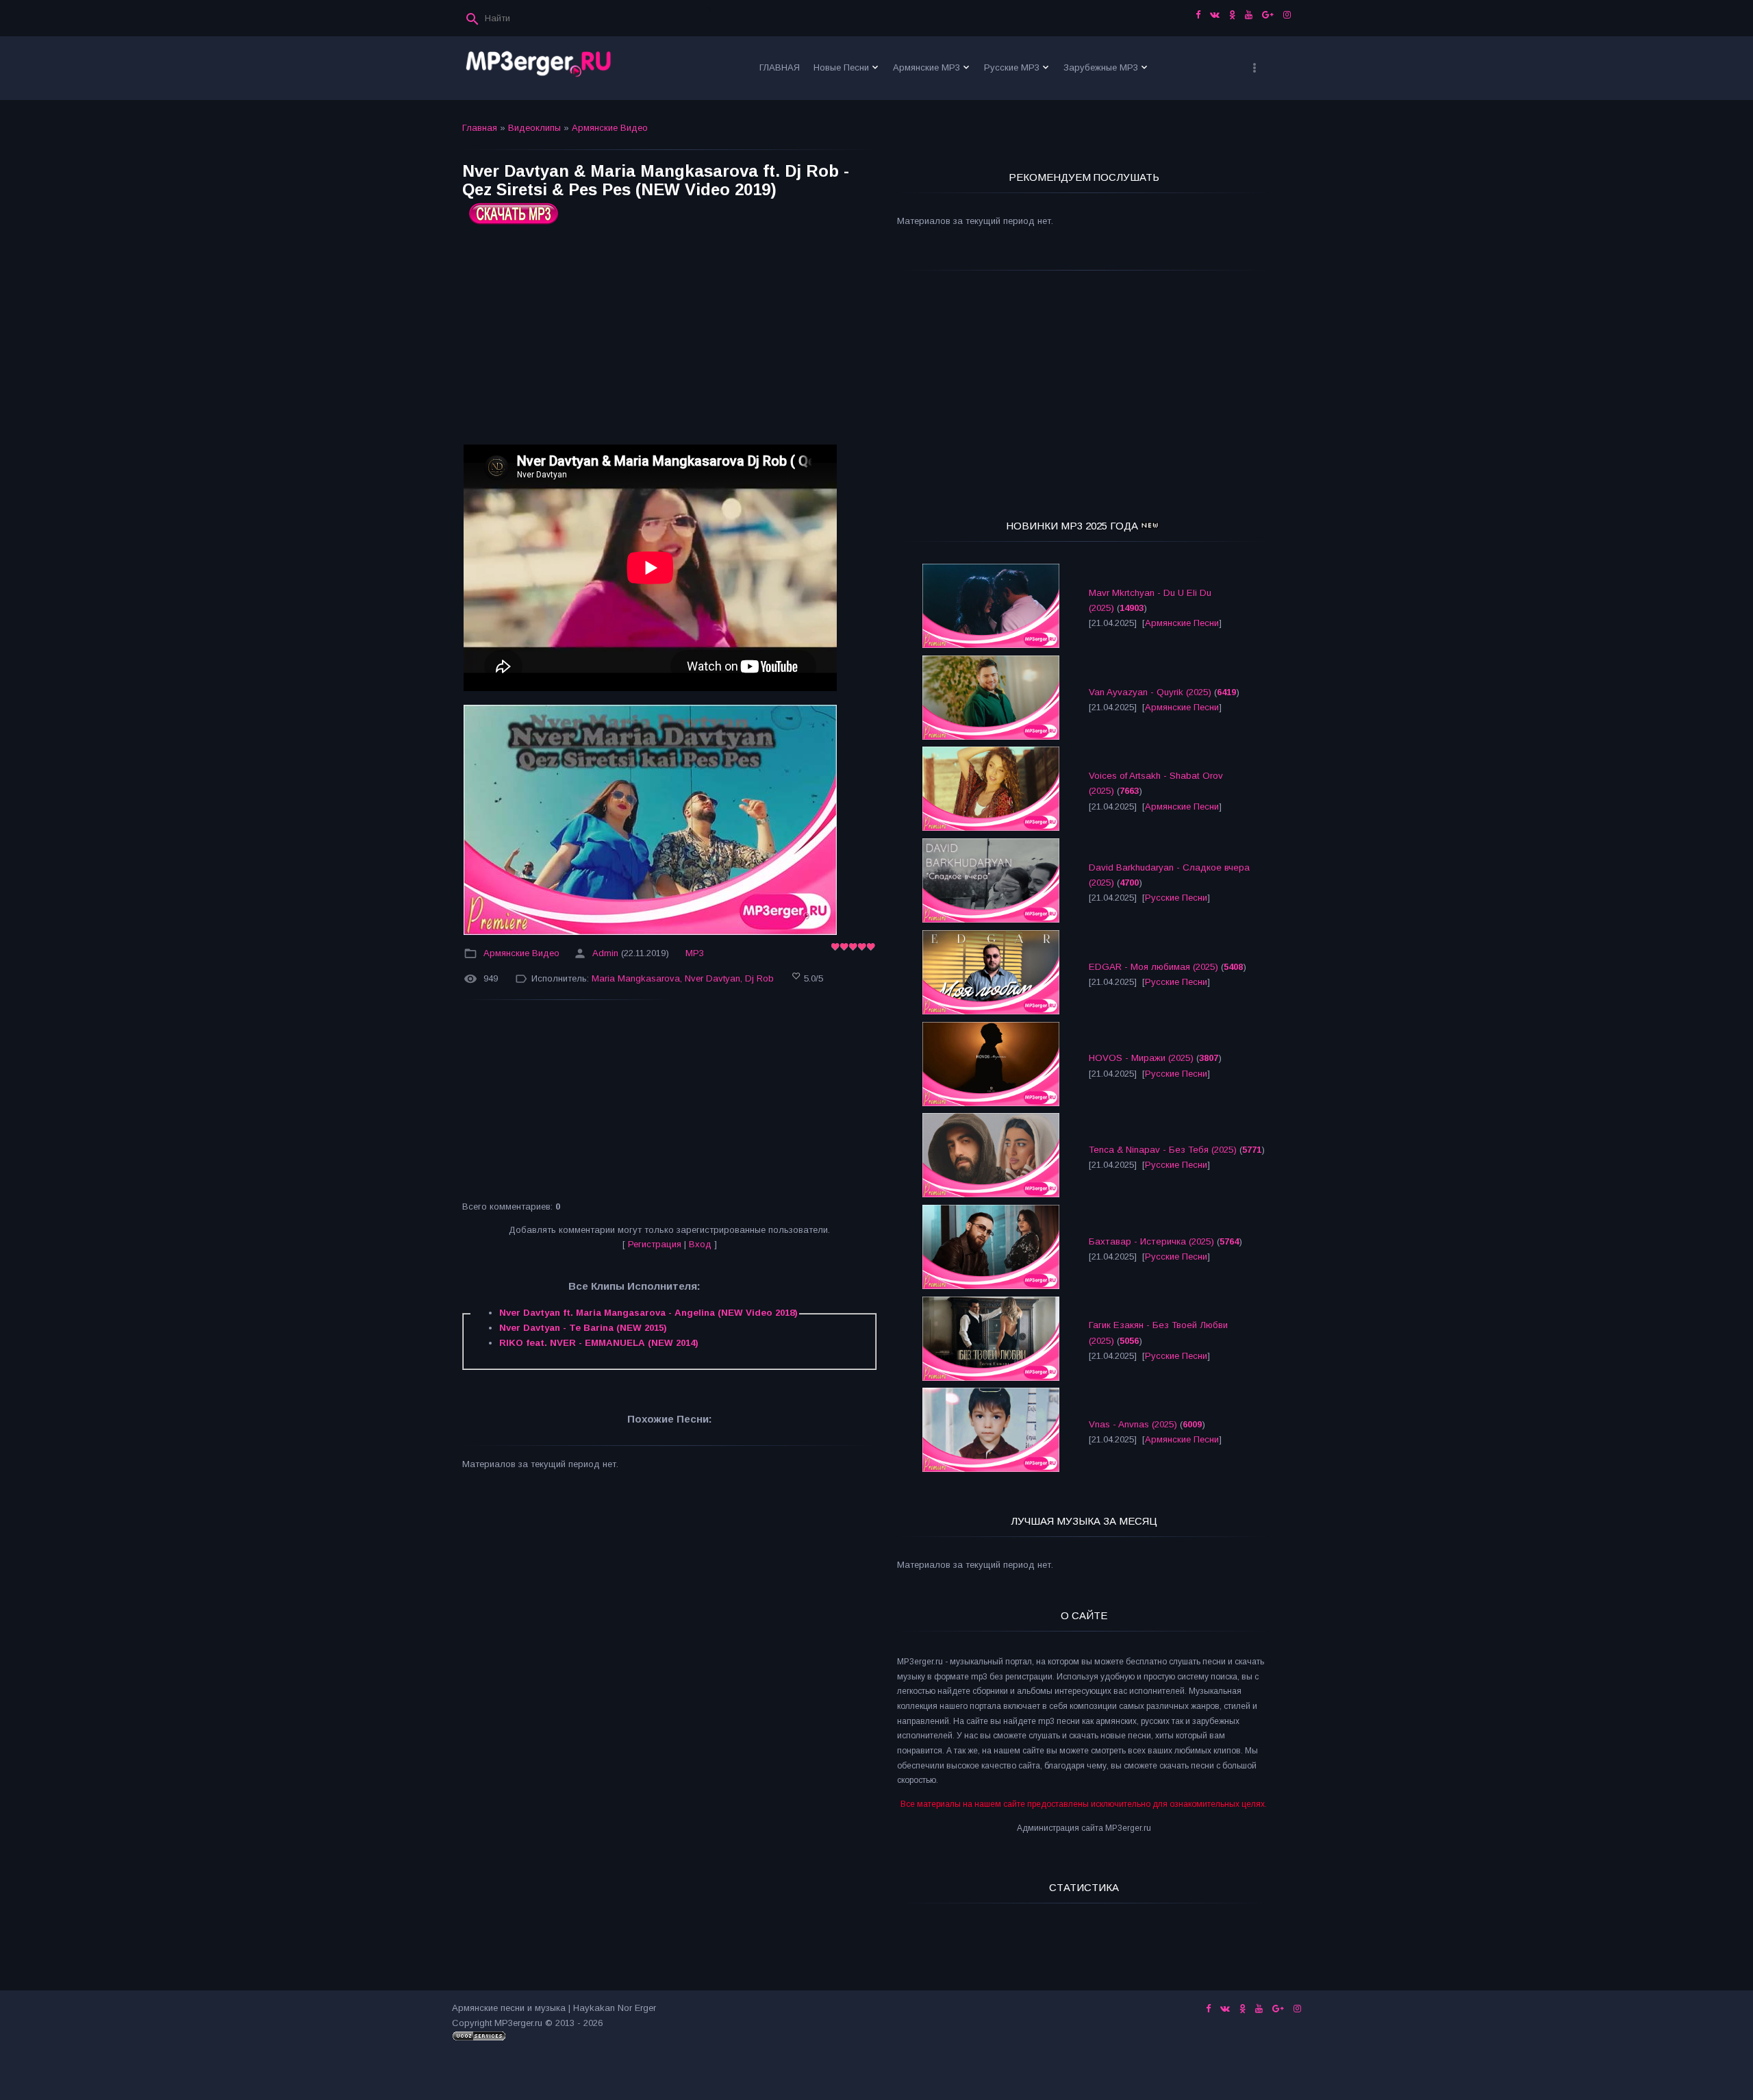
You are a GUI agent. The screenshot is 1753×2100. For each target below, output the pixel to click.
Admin (605, 953)
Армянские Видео (610, 128)
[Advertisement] (669, 340)
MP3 (695, 953)
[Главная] (539, 68)
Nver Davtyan (712, 978)
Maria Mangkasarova (636, 978)
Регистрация (655, 1244)
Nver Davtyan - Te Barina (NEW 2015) (583, 1328)
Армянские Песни (1182, 623)
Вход (700, 1244)
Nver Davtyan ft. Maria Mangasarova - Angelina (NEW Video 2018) (648, 1313)
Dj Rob (759, 978)
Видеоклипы (534, 128)
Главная (480, 128)
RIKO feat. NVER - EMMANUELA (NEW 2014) (599, 1343)
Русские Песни (1176, 898)
